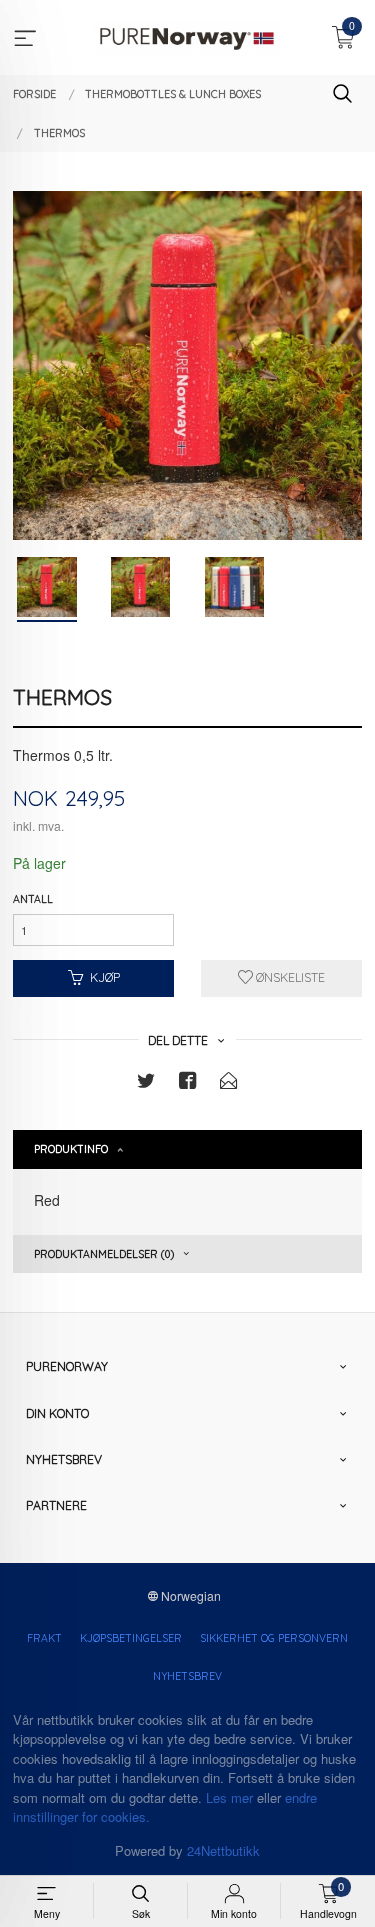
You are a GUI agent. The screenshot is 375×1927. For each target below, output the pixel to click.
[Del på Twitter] (146, 1083)
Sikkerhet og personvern (274, 1638)
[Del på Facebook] (188, 1083)
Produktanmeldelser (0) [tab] (104, 1254)
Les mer (229, 1797)
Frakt (44, 1638)
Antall (33, 899)
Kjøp (105, 977)
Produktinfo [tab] (71, 1149)
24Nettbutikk (223, 1850)
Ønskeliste (289, 977)
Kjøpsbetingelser (131, 1638)
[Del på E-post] (229, 1083)
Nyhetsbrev (187, 1676)
